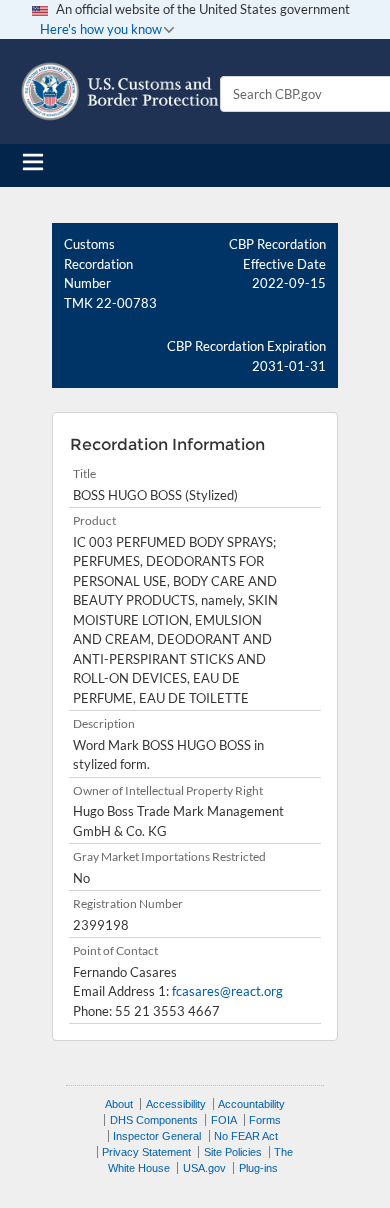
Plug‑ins (258, 1168)
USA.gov (204, 1168)
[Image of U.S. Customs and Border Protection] (120, 91)
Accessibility (176, 1104)
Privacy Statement (146, 1152)
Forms (265, 1120)
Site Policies (233, 1152)
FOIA (224, 1120)
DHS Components (154, 1120)
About (119, 1104)
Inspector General (157, 1136)
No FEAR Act (246, 1136)
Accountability (251, 1104)
